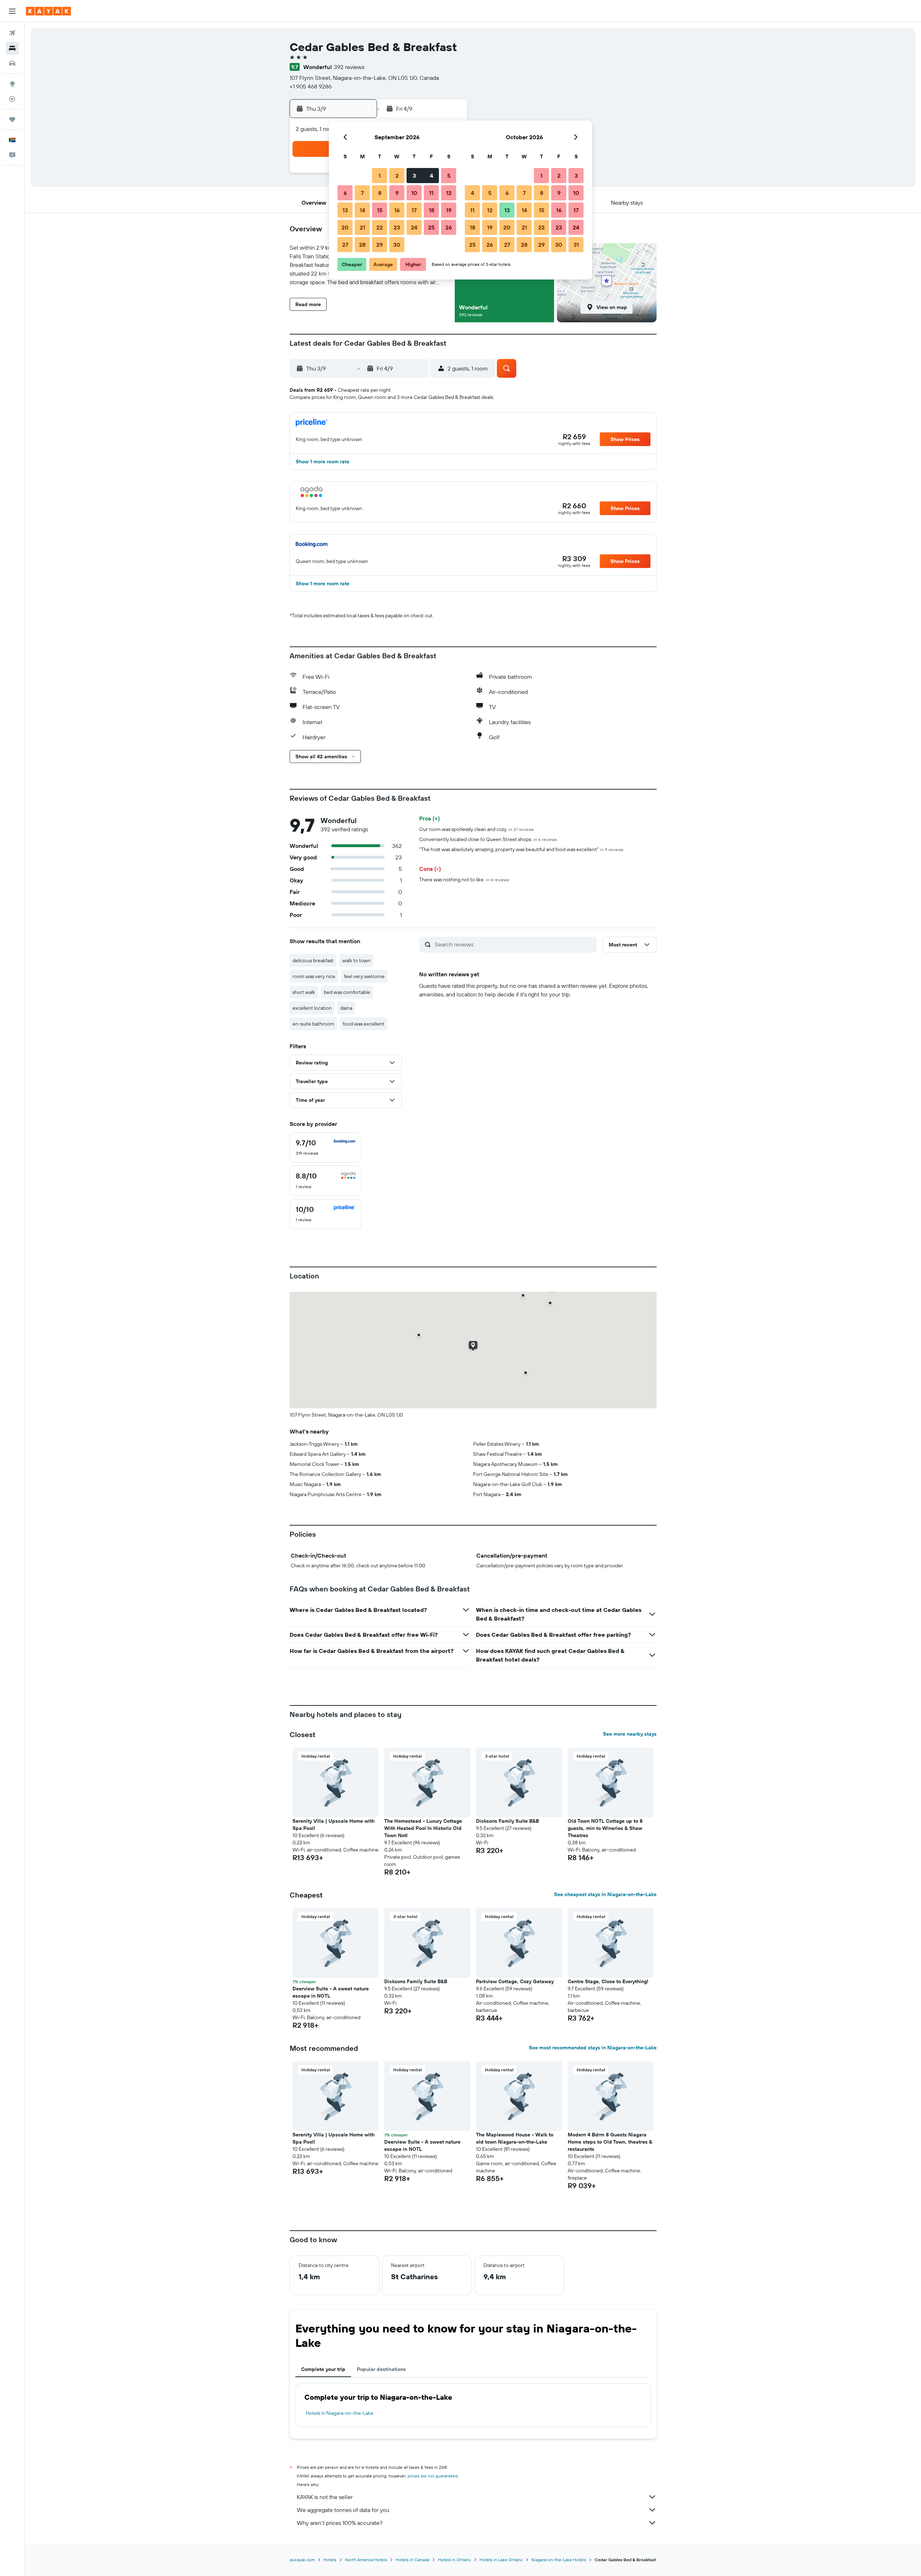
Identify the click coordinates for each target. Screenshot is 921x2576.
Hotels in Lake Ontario (501, 2560)
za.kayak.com (302, 2560)
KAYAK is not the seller (325, 2497)
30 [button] (397, 245)
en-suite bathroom (313, 1024)
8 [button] (380, 193)
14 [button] (362, 210)
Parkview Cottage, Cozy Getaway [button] (515, 1981)
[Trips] (12, 119)
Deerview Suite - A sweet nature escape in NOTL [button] (331, 1992)
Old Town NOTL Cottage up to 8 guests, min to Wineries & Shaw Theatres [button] (605, 1828)
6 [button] (345, 193)
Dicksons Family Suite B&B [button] (507, 1821)
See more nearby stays (630, 1734)
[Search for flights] (12, 33)
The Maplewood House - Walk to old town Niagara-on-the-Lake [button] (515, 2138)
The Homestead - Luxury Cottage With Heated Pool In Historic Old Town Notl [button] (423, 1828)
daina (346, 1008)
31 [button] (576, 245)
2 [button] (397, 176)
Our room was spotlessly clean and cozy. (477, 829)
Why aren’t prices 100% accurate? (340, 2523)
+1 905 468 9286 (311, 86)
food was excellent (364, 1024)
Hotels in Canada (412, 2560)
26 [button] (449, 227)
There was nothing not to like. (464, 880)
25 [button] (431, 227)
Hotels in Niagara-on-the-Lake (340, 2413)
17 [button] (414, 210)
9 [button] (397, 193)
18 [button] (432, 210)
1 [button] (380, 176)
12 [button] (449, 193)
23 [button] (397, 227)
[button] (12, 11)
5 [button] (449, 176)
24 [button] (414, 227)
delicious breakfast (313, 960)
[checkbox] (326, 1148)
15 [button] (380, 210)
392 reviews (349, 67)
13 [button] (345, 210)
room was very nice (314, 976)
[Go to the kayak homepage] (48, 11)
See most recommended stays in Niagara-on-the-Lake (593, 2048)
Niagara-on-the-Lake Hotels (559, 2560)
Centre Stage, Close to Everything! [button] (608, 1981)
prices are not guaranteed (433, 2476)
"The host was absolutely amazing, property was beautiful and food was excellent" (521, 849)
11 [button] (431, 193)
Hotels (330, 2560)
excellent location (312, 1008)
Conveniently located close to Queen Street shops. (488, 839)
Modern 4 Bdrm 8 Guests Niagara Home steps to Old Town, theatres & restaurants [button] (610, 2142)
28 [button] (362, 245)
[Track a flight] (12, 99)
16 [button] (397, 210)
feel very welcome (364, 976)
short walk (304, 992)
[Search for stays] (12, 48)
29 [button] (380, 245)
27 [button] (345, 245)
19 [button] (449, 210)
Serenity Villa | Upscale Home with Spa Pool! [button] (334, 1825)
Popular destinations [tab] (381, 2369)
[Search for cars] (12, 63)
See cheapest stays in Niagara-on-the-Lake (605, 1894)
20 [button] (345, 227)
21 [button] (362, 227)
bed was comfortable (347, 992)
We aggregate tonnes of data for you (343, 2510)
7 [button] (362, 193)
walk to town (356, 960)
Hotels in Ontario (454, 2560)
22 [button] (380, 227)
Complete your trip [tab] (323, 2369)
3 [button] (414, 176)
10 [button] (414, 193)
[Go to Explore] (12, 84)
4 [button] (432, 176)
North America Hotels (366, 2560)
